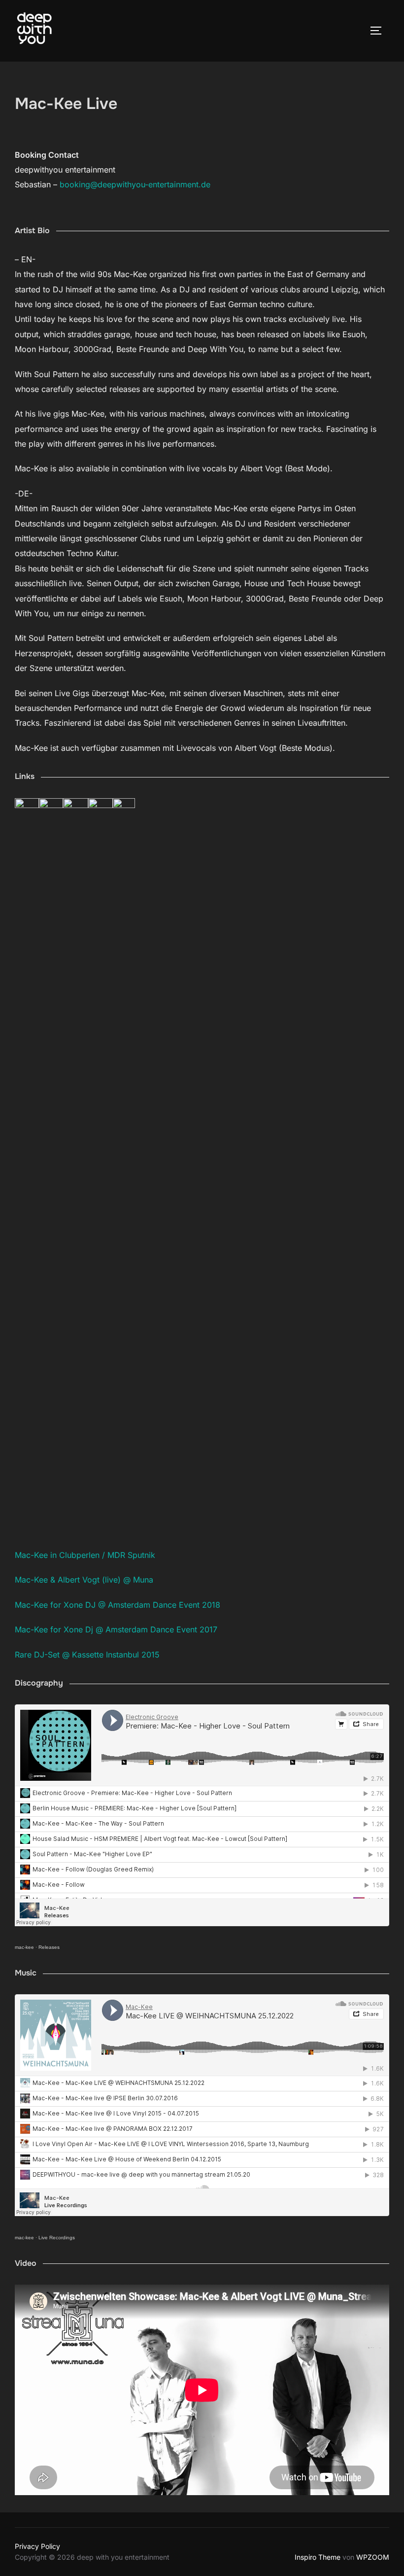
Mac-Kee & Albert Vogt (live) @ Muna (84, 1580)
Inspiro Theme (318, 2557)
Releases (49, 1947)
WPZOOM (373, 2557)
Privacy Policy (37, 2546)
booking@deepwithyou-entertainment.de (135, 184)
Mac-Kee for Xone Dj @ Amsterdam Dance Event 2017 (116, 1629)
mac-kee (24, 1947)
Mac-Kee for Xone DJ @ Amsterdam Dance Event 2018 (118, 1605)
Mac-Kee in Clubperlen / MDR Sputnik (85, 1555)
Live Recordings (57, 2238)
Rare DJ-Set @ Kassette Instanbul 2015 (87, 1655)
